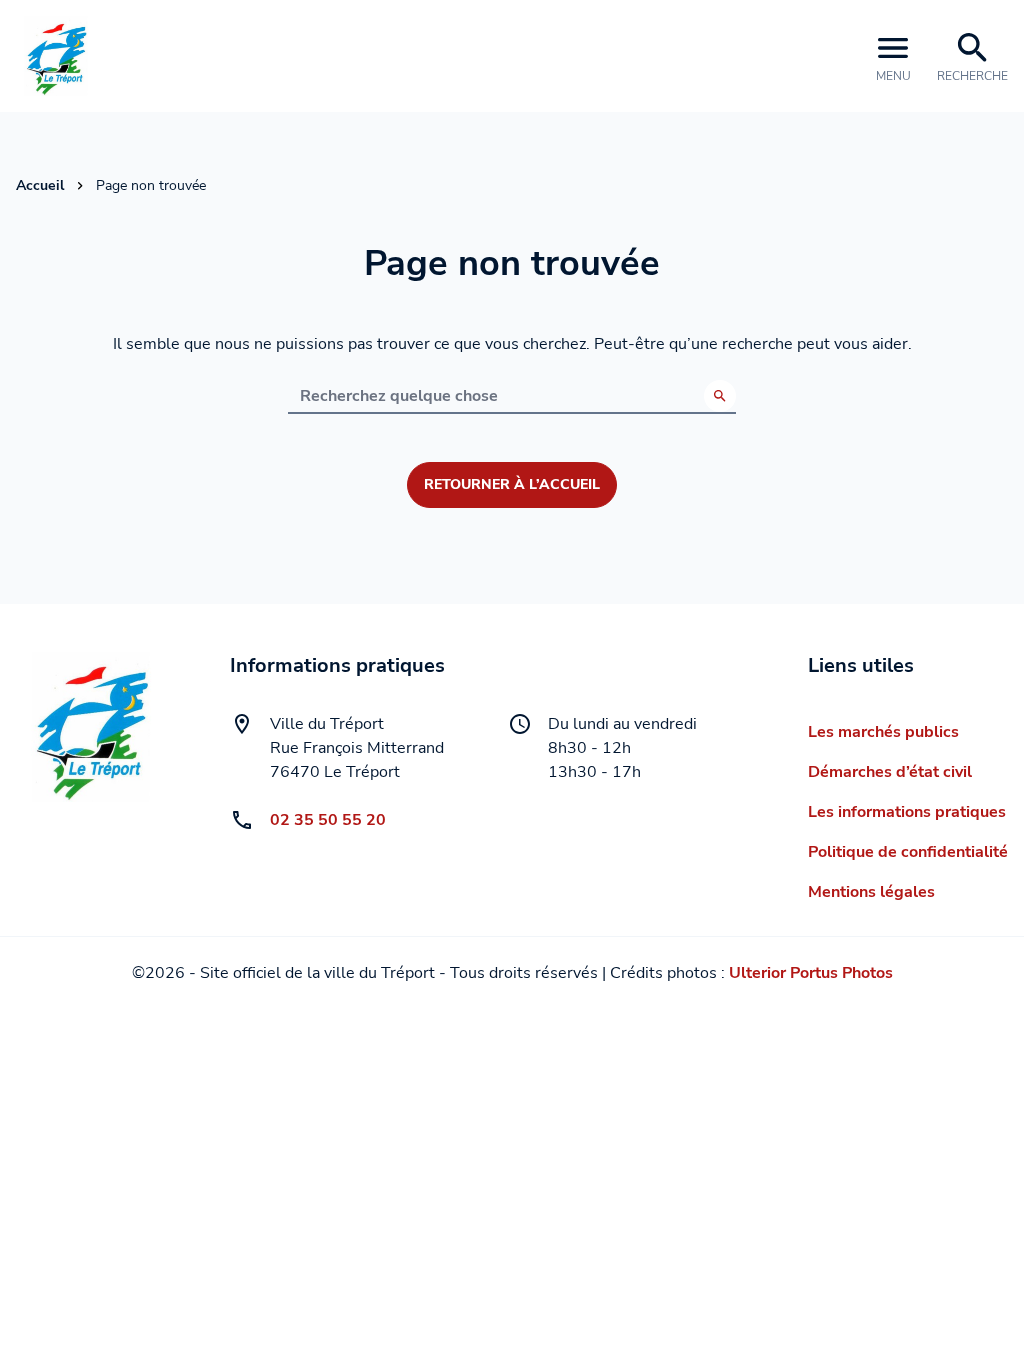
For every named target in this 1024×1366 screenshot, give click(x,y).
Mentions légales (871, 892)
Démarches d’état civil (890, 772)
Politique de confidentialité (908, 852)
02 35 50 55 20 (328, 820)
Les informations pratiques (907, 812)
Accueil (40, 185)
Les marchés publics (883, 732)
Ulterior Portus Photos (811, 973)
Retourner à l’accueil (512, 484)
